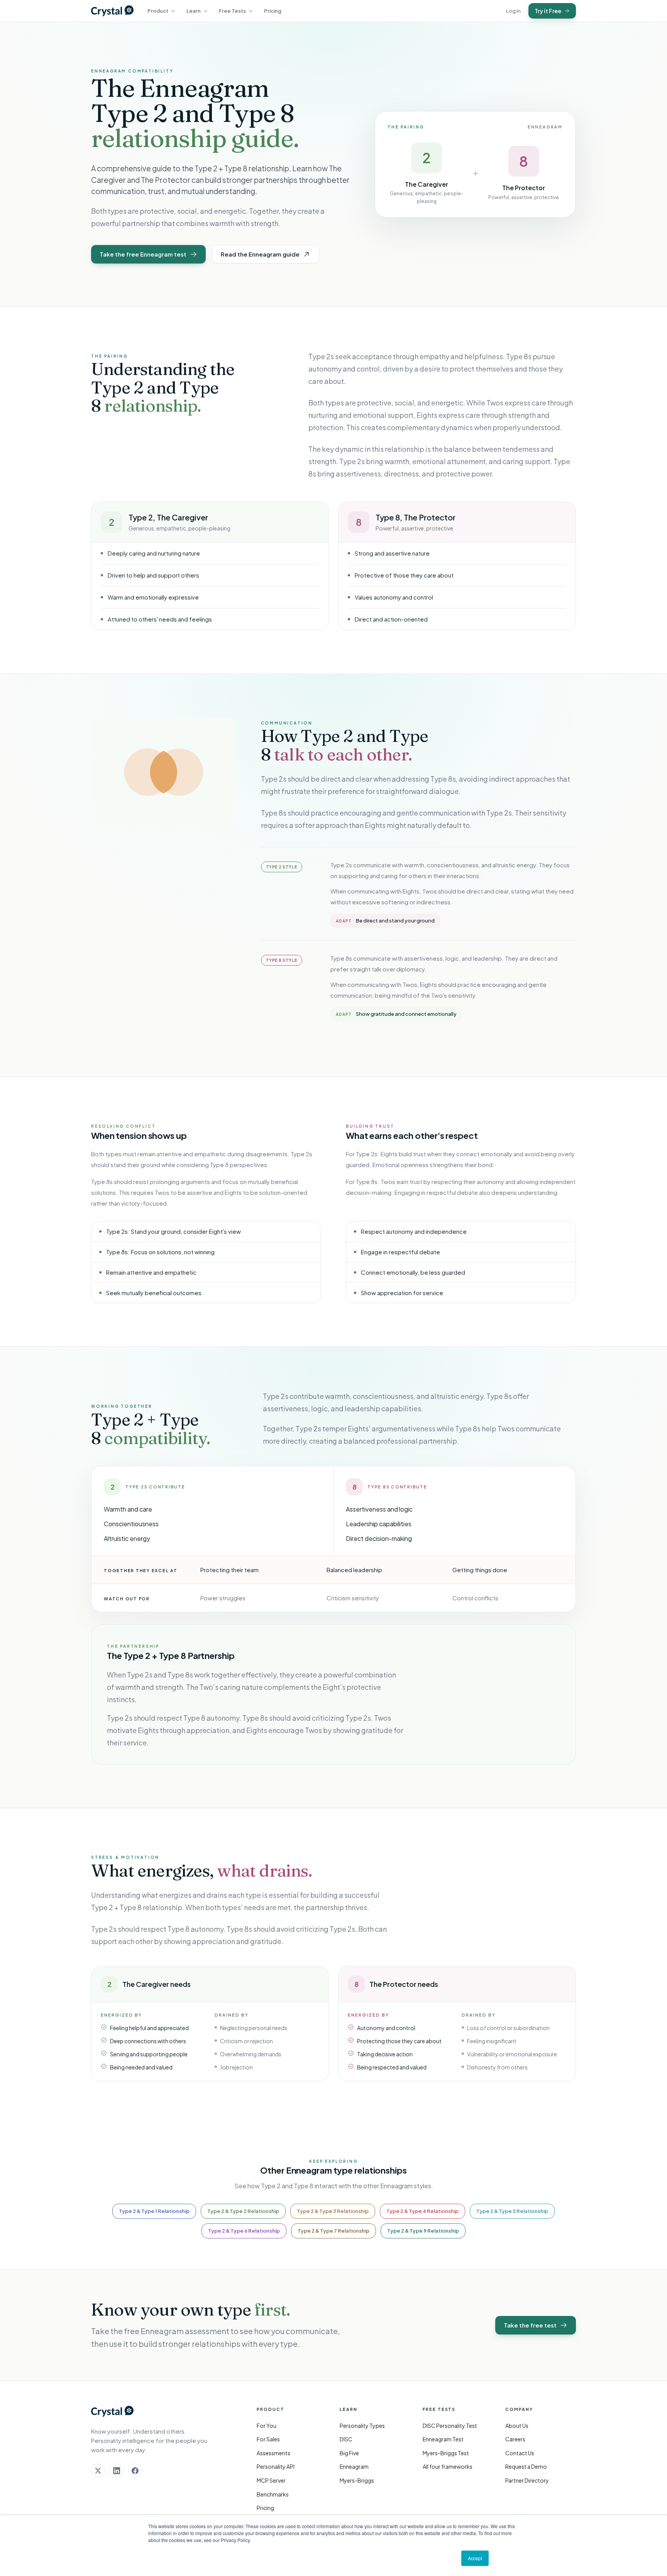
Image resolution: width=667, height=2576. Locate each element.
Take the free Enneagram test (143, 254)
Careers (515, 2439)
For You (267, 2426)
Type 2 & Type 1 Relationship (154, 2211)
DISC (346, 2439)
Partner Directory (527, 2480)
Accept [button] (475, 2558)
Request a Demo (526, 2466)
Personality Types (362, 2426)
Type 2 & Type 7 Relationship (333, 2231)
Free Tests (232, 11)
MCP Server (271, 2480)
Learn (194, 11)
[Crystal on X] (98, 2471)
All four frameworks (448, 2466)
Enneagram (354, 2466)
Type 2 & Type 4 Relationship (422, 2211)
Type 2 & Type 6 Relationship (244, 2231)
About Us (517, 2426)
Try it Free (548, 11)
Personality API (276, 2466)
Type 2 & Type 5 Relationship (512, 2211)
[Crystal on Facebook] (135, 2471)
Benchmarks (273, 2494)
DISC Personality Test (450, 2426)
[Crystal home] (112, 11)
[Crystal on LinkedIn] (117, 2471)
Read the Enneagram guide (260, 254)
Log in (513, 11)
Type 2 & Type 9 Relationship (423, 2231)
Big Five (349, 2453)
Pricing (273, 11)
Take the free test (530, 2325)
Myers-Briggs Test (446, 2453)
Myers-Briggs (357, 2480)
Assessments (273, 2453)
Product (158, 11)
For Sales (268, 2439)
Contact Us (520, 2453)
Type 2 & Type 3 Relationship (333, 2211)
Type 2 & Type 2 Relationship (243, 2211)
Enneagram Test (443, 2439)
